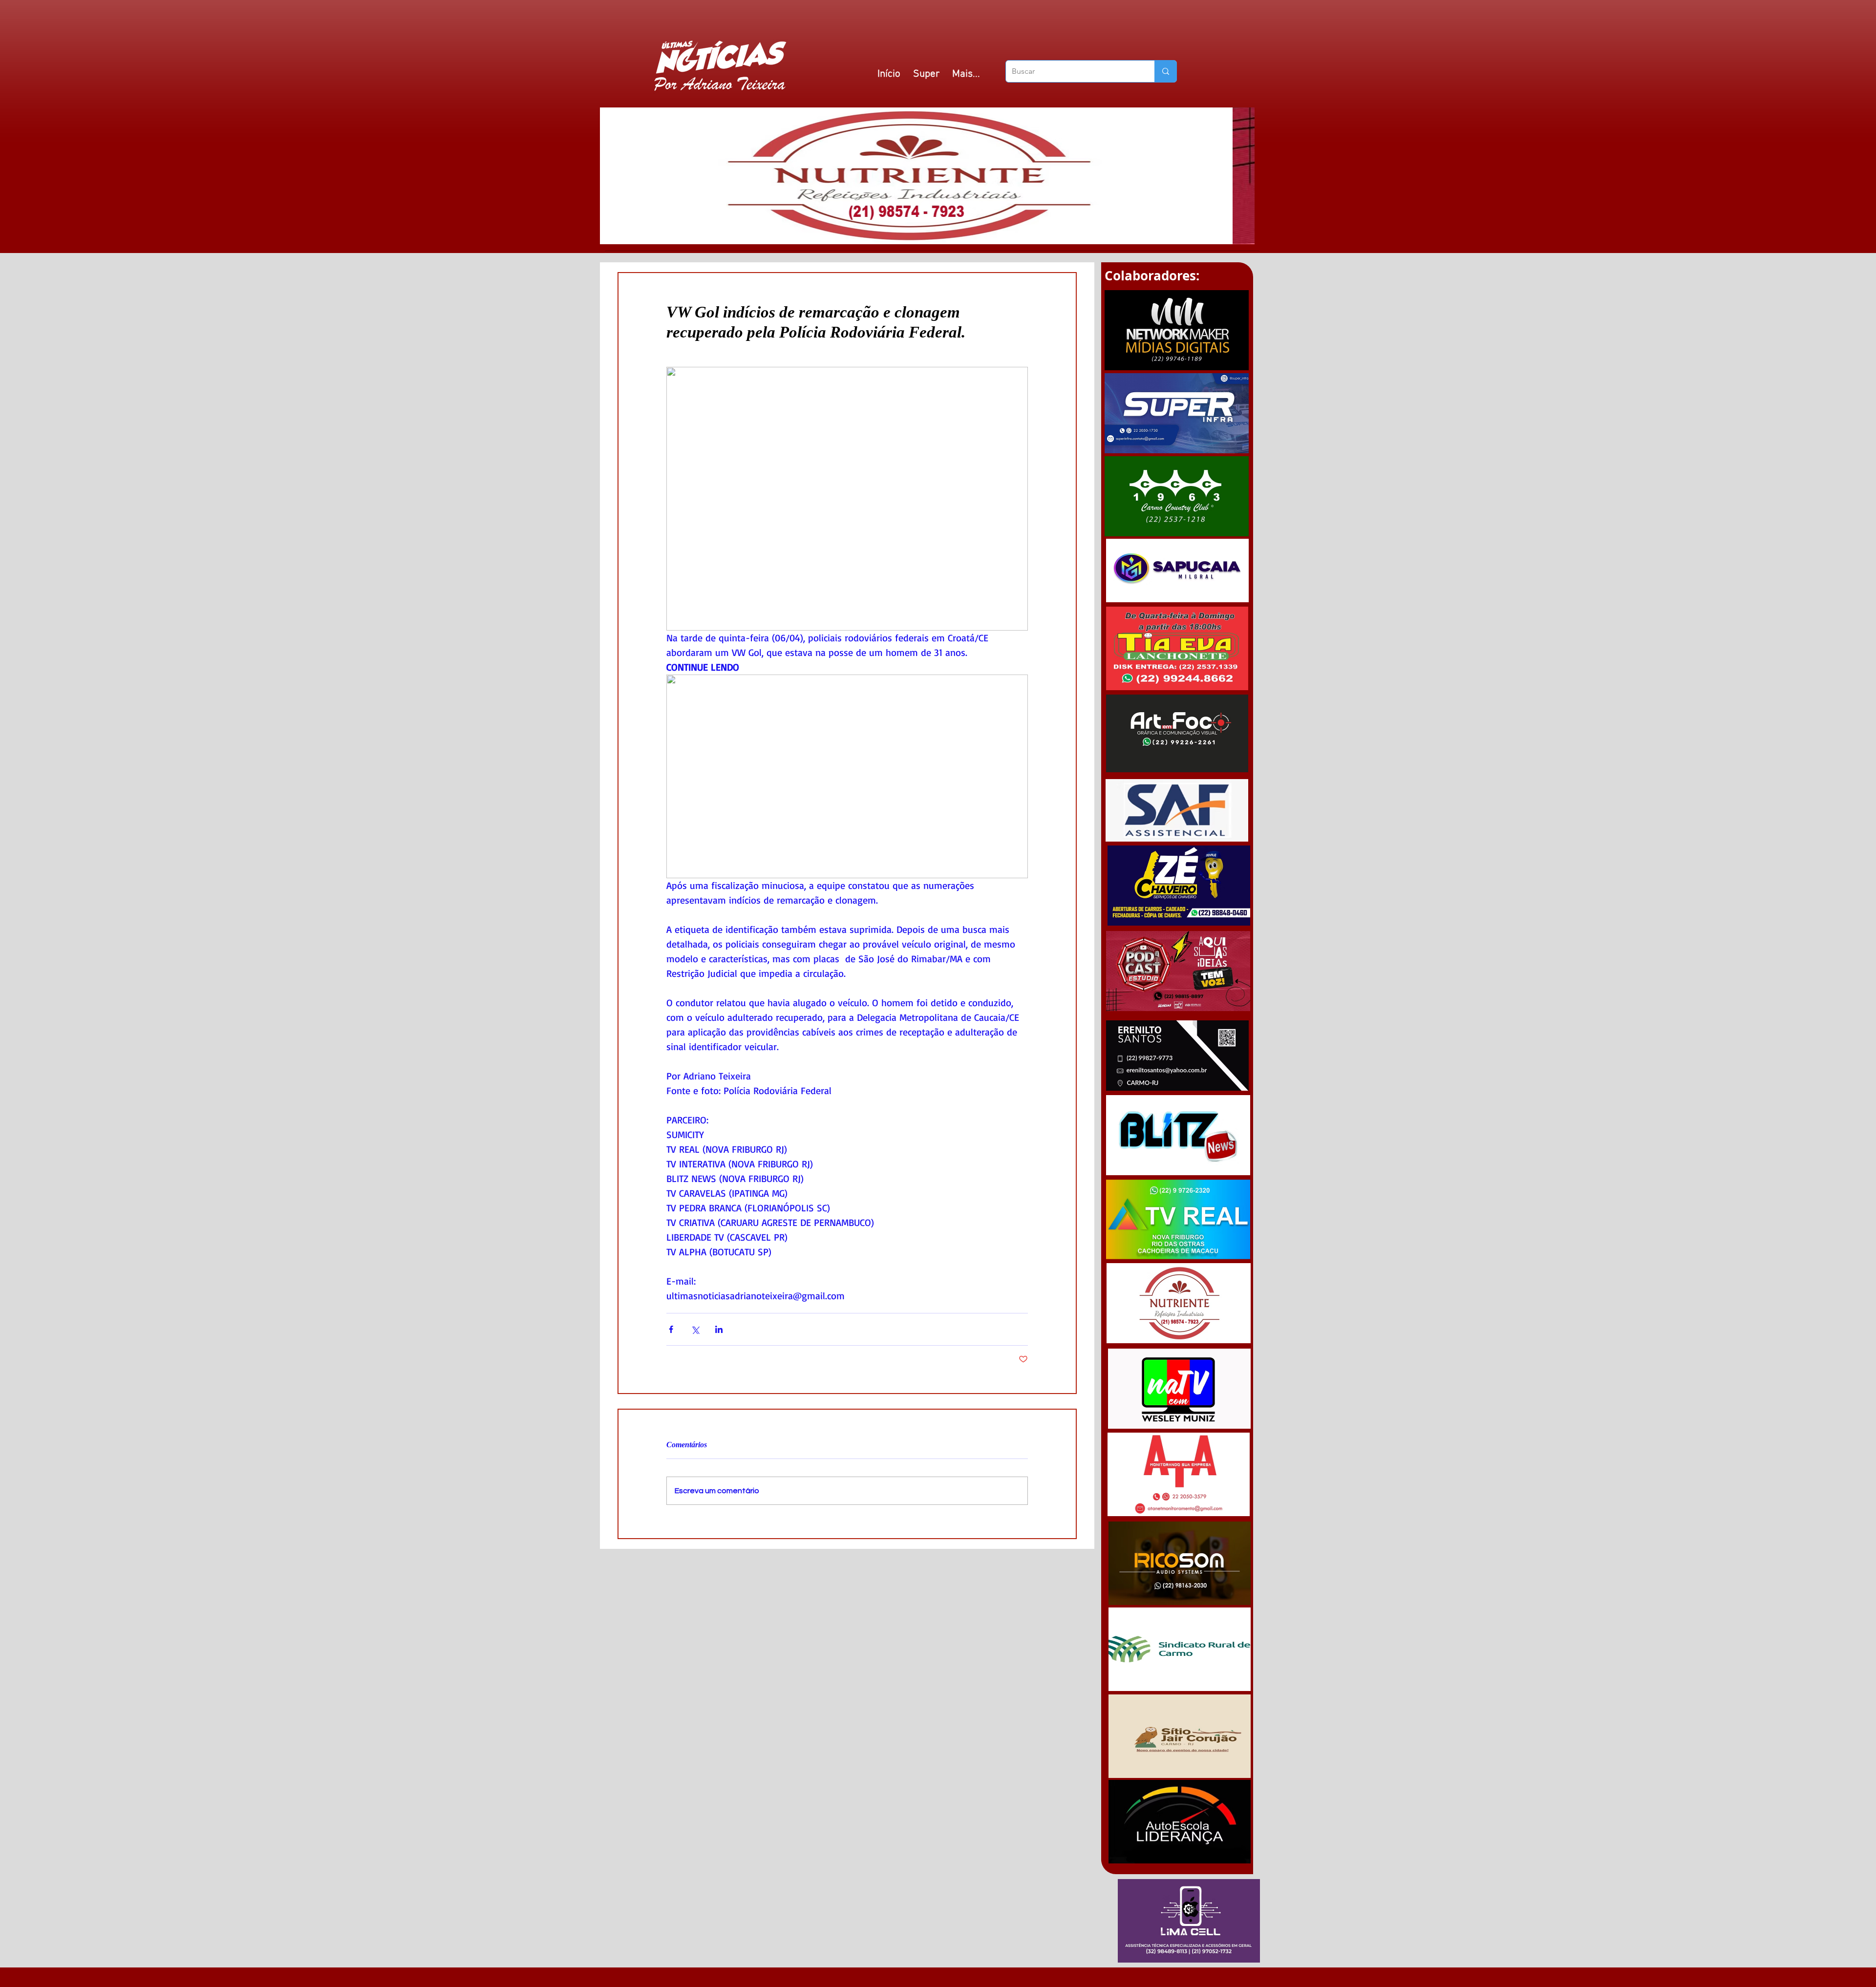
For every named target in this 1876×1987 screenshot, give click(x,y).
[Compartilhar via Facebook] (671, 1329)
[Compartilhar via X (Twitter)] (695, 1329)
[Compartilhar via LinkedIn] (719, 1329)
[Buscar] (1165, 71)
